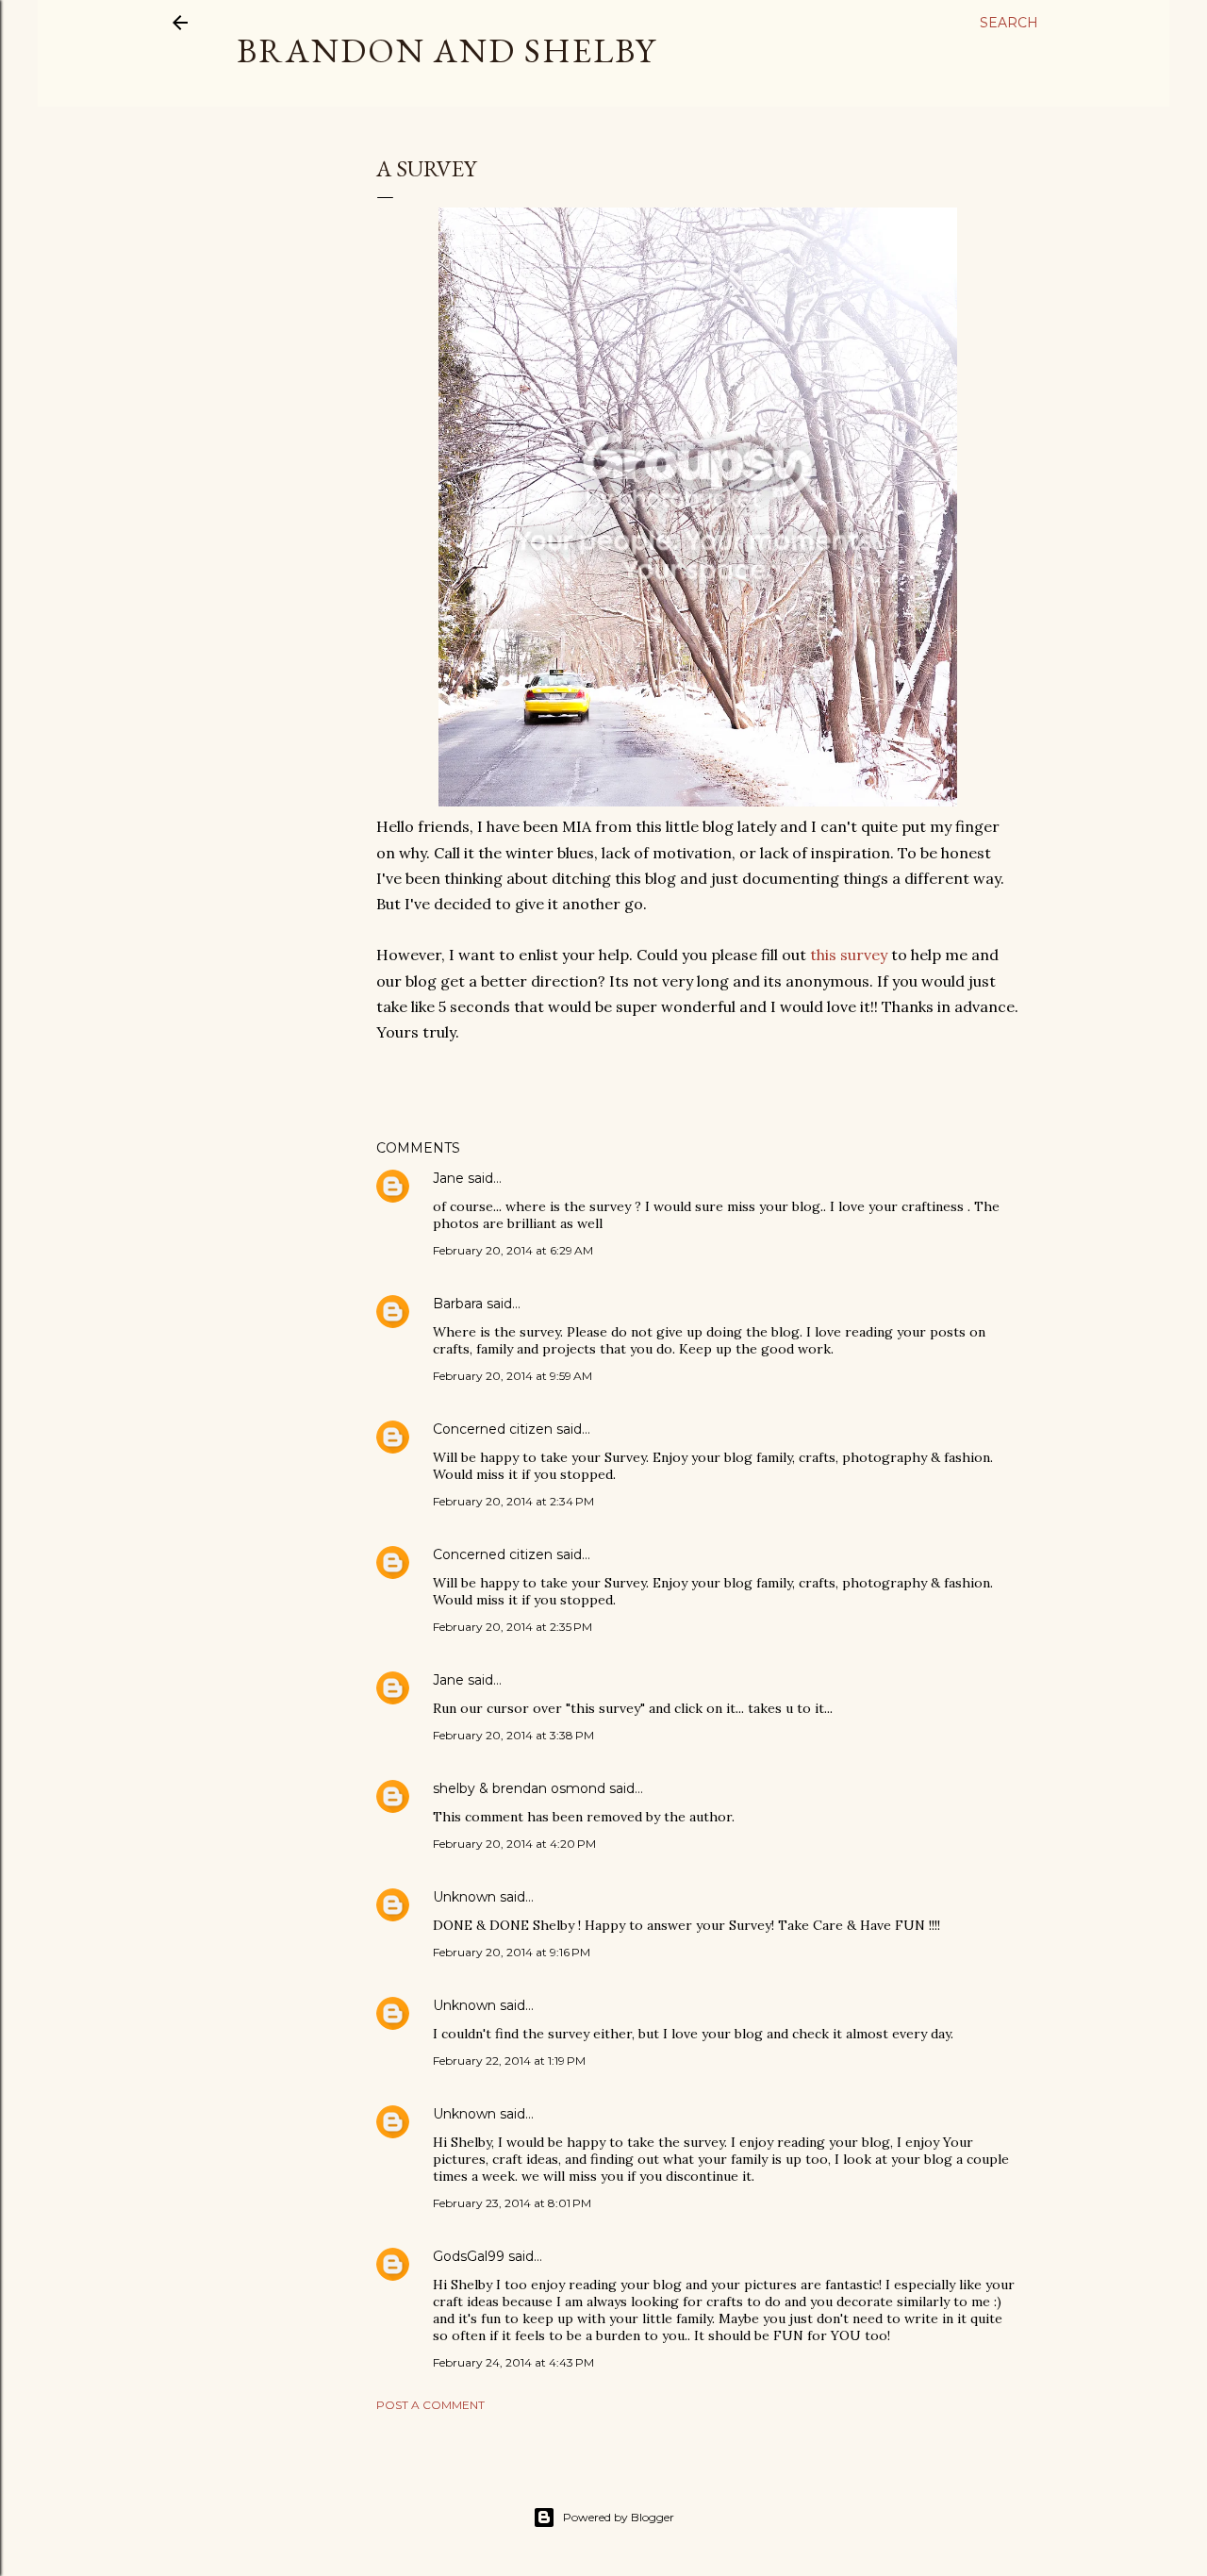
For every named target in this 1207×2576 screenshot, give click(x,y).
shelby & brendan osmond (519, 1788)
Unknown (464, 1897)
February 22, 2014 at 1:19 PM (509, 2061)
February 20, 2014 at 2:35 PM (513, 1627)
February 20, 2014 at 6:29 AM (513, 1250)
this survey (849, 955)
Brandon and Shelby (446, 50)
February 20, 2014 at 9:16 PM (512, 1952)
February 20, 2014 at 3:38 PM (513, 1735)
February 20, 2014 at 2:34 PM (513, 1501)
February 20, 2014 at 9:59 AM (513, 1376)
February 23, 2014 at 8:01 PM (512, 2203)
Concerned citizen (493, 1429)
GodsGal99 (469, 2256)
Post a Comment (430, 2405)
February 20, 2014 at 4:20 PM (514, 1844)
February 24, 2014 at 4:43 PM (513, 2362)
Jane (448, 1178)
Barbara (458, 1304)
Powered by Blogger (619, 2517)
